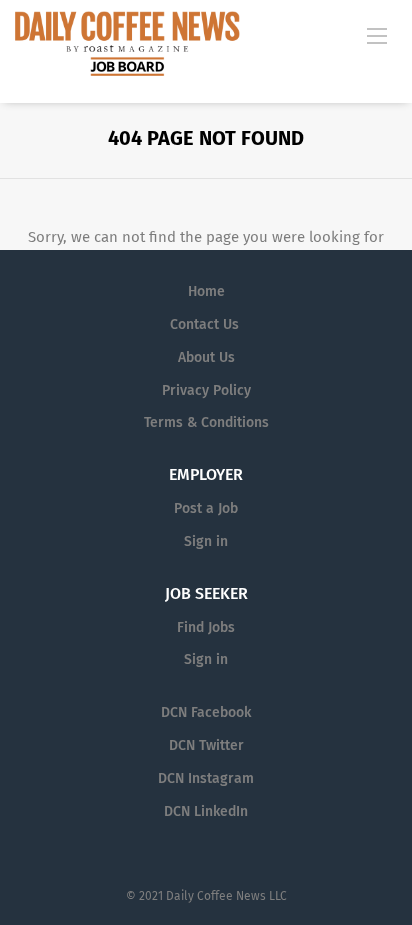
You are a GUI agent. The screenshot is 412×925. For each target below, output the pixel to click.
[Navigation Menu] (377, 35)
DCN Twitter (206, 745)
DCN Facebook (206, 712)
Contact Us (204, 324)
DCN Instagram (206, 778)
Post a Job (206, 508)
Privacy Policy (206, 390)
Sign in (206, 541)
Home (206, 291)
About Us (206, 357)
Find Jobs (206, 627)
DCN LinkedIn (206, 811)
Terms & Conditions (206, 422)
